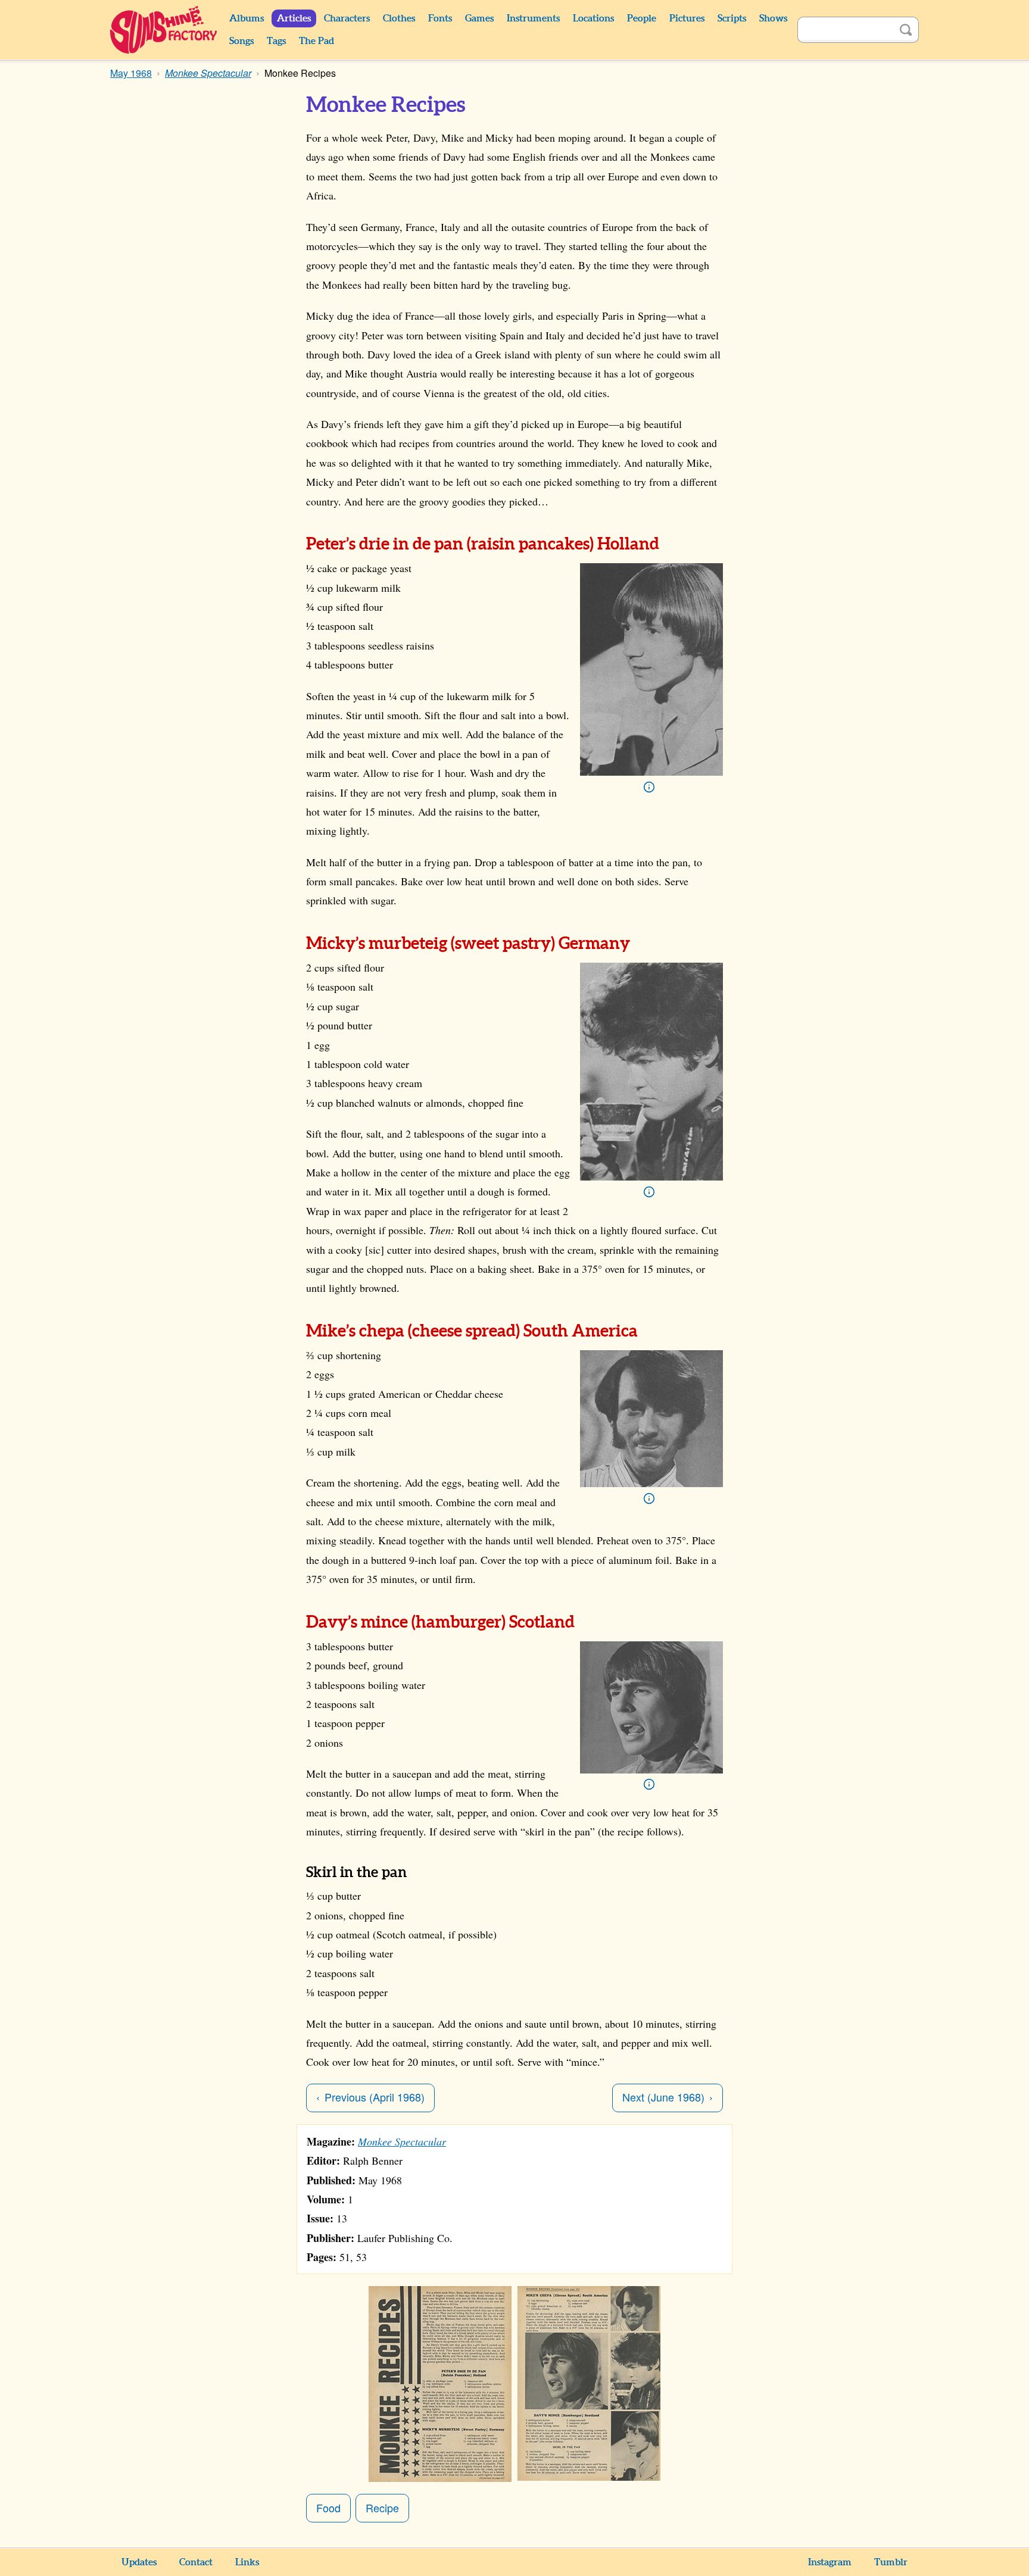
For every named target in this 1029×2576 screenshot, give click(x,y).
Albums (247, 18)
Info (649, 787)
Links (247, 2562)
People (642, 18)
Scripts (732, 18)
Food (328, 2508)
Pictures (687, 18)
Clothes (399, 18)
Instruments (533, 18)
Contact (196, 2562)
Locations (593, 18)
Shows (773, 18)
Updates (139, 2562)
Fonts (440, 18)
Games (479, 18)
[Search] (906, 30)
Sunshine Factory (164, 30)
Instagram (830, 2562)
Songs (241, 41)
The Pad (317, 41)
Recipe (382, 2508)
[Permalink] (293, 544)
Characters (347, 18)
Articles (294, 18)
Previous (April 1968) (375, 2097)
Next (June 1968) (663, 2097)
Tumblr (891, 2562)
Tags (276, 41)
